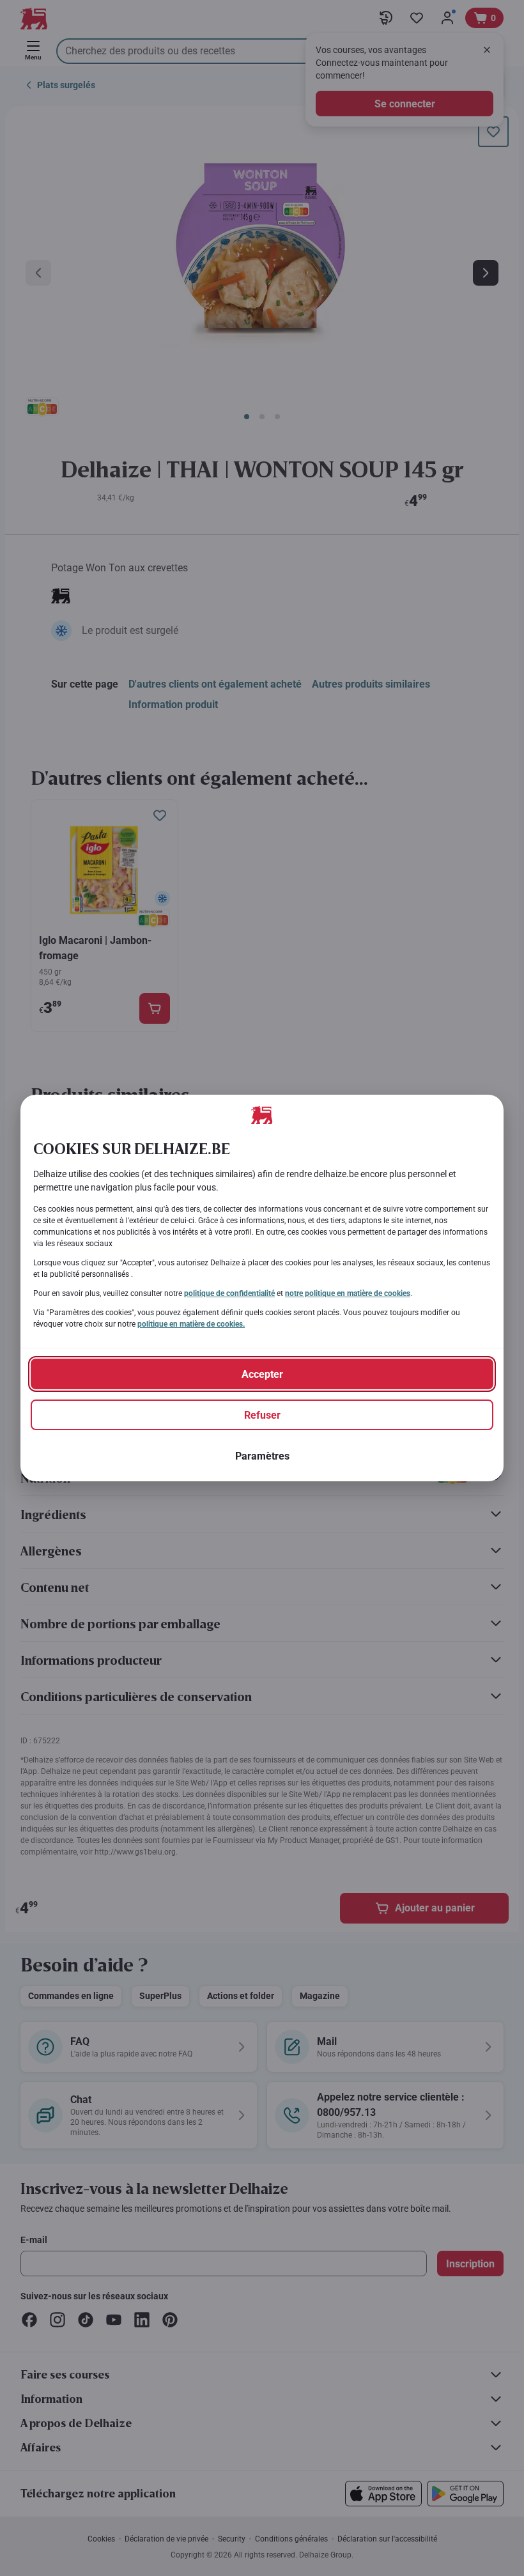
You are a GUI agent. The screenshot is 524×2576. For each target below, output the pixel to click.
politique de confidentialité (229, 1293)
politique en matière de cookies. (191, 1324)
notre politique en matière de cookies (348, 1293)
